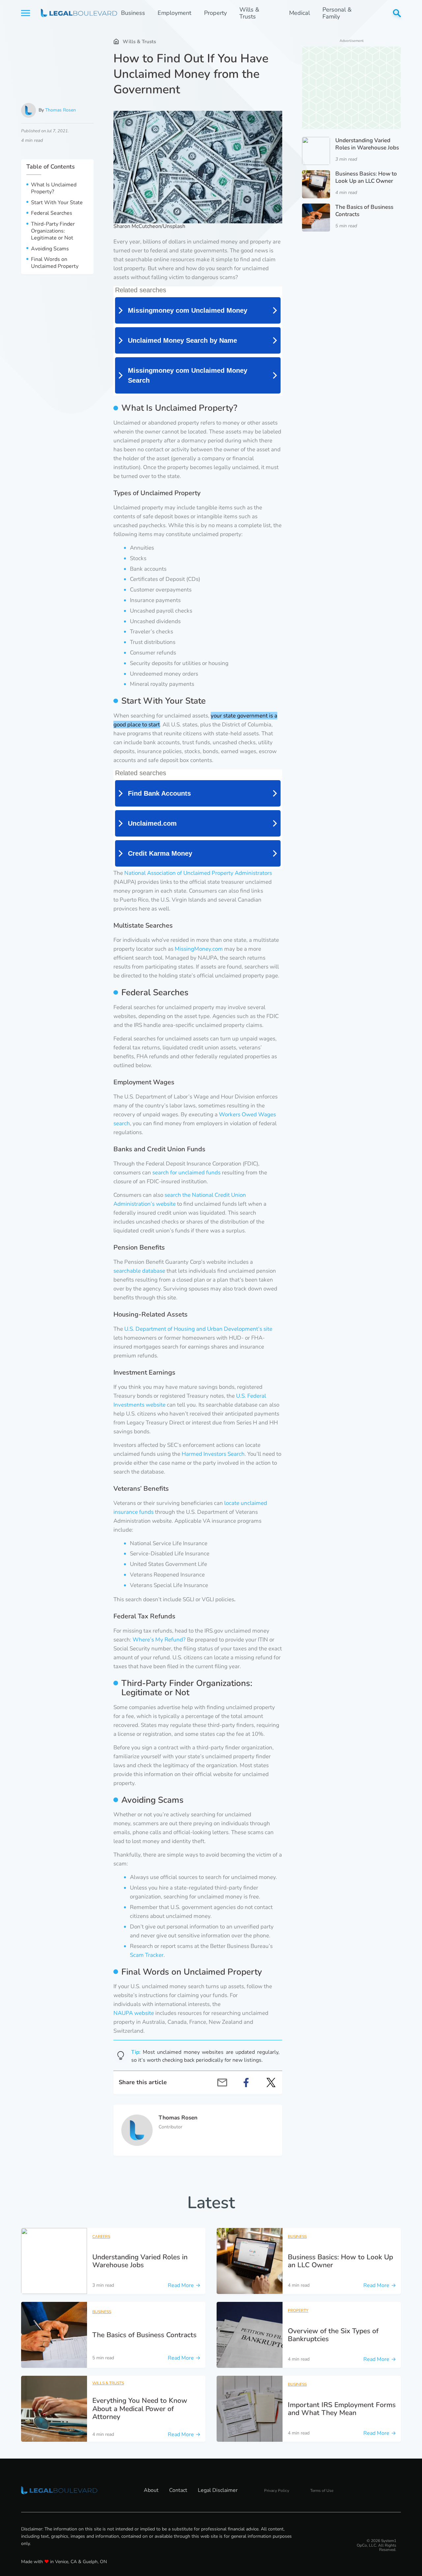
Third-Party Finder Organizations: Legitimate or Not (53, 231)
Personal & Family (337, 13)
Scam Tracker (147, 1955)
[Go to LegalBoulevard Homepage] (71, 13)
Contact (178, 2490)
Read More (184, 2285)
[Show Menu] (26, 13)
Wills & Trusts (249, 13)
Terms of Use (322, 2491)
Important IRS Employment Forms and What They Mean (342, 2409)
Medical (300, 13)
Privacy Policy (277, 2491)
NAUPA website (134, 2013)
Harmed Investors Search (213, 1454)
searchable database (139, 1271)
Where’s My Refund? (159, 1640)
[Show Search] (397, 13)
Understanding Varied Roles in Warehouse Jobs (367, 144)
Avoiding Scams (50, 249)
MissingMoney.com (199, 949)
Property (215, 13)
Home (116, 41)
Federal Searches (52, 214)
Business (133, 13)
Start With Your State (57, 203)
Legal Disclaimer (218, 2490)
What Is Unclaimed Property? (54, 189)
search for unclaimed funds (186, 1173)
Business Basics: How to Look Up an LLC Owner (366, 177)
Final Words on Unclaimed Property (55, 263)
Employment (174, 13)
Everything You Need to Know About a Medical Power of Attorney (140, 2408)
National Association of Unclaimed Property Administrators (198, 873)
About (151, 2490)
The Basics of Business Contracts (364, 211)
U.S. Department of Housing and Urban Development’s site (198, 1329)
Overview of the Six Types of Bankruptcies (333, 2335)
